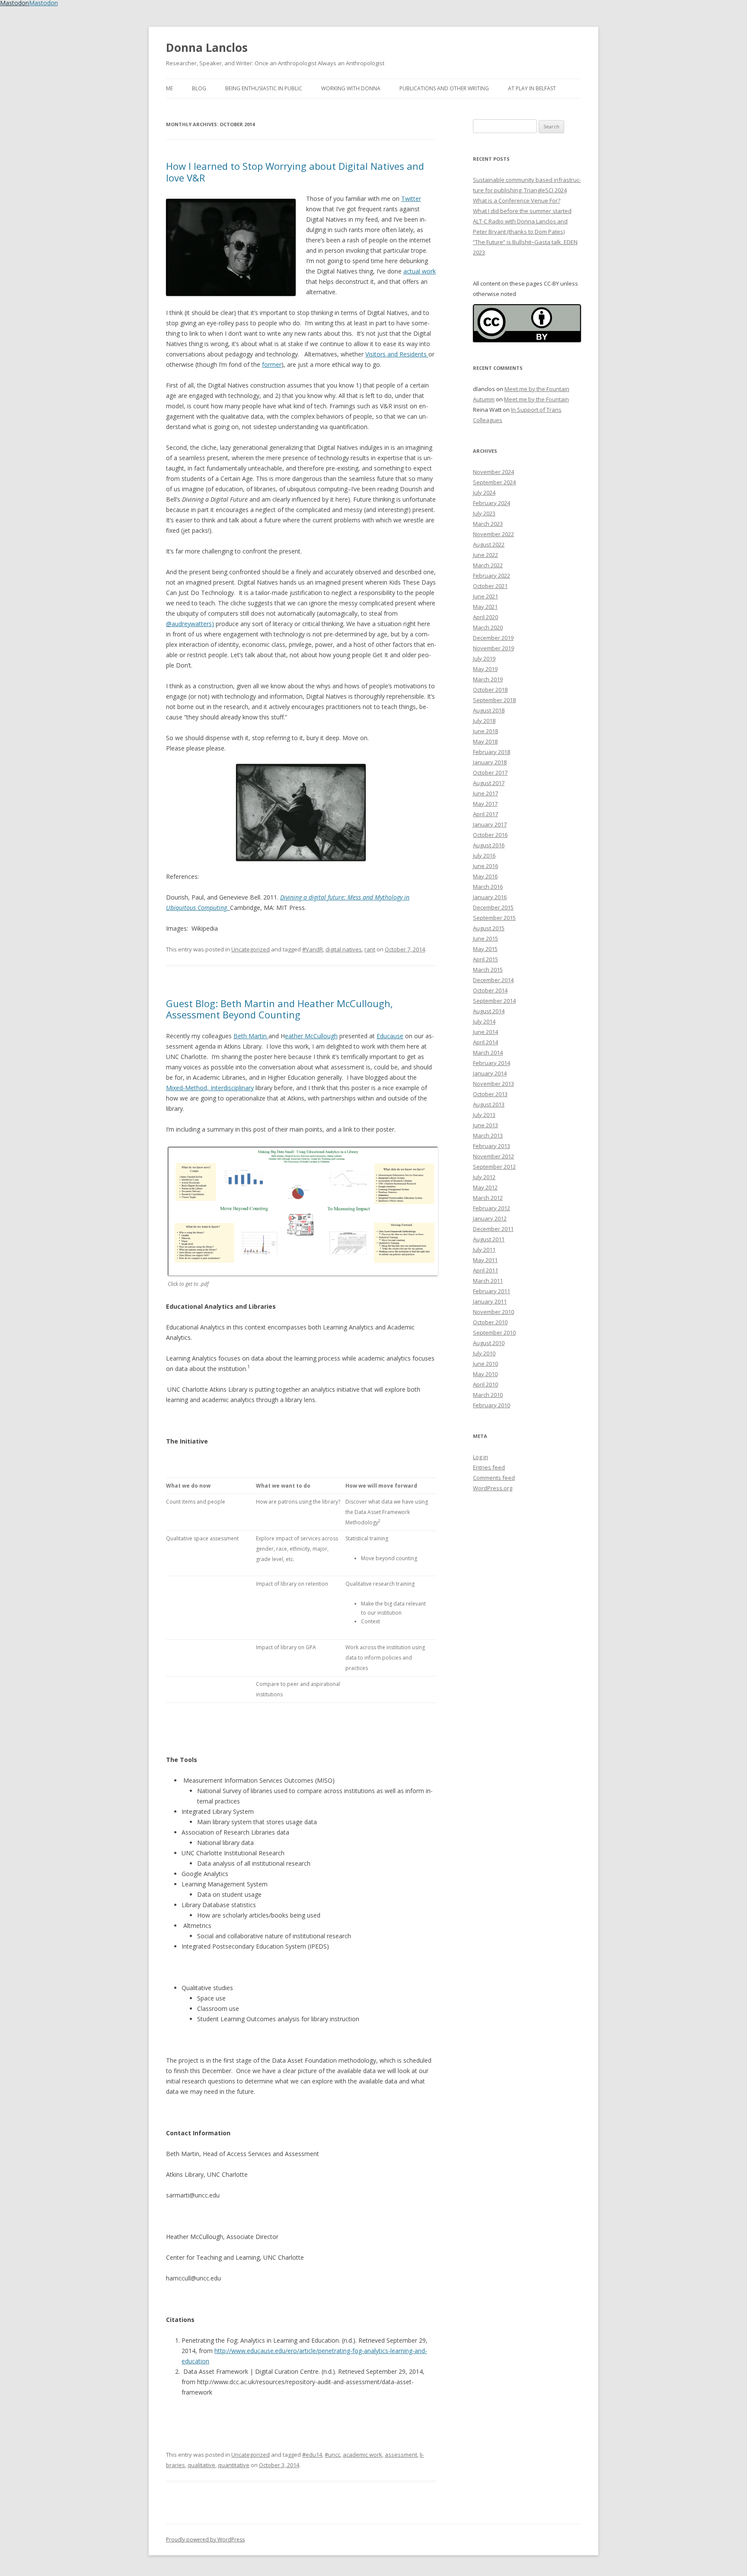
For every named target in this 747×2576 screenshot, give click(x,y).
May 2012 (485, 1187)
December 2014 (493, 980)
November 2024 (493, 472)
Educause (390, 1036)
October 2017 (490, 773)
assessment (401, 2455)
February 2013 (492, 1146)
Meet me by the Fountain (537, 389)
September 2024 (494, 482)
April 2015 (485, 959)
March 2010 (488, 1395)
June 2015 (485, 938)
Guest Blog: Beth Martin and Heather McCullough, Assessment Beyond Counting (279, 1009)
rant (370, 949)
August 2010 (489, 1343)
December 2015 (493, 907)
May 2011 (485, 1260)
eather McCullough (311, 1036)
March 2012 (488, 1198)
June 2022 (485, 555)
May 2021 (485, 607)
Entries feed (489, 1467)
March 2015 (488, 970)
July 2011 (484, 1250)
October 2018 (490, 690)
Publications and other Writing (444, 88)
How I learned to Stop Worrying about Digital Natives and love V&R (295, 172)
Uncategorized (251, 949)
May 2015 (485, 949)
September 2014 (494, 1001)
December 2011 (493, 1229)
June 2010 (485, 1364)
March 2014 (488, 1053)
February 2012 (492, 1208)
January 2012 (490, 1218)
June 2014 (485, 1032)
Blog (199, 88)
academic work (362, 2455)
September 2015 (494, 918)
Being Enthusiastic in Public (264, 88)
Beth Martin (251, 1036)
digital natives (344, 949)
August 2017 (489, 783)
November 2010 (493, 1312)
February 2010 (492, 1405)
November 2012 (493, 1156)
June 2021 (485, 596)
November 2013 (493, 1084)
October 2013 (490, 1094)
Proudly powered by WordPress (205, 2539)
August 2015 (489, 928)
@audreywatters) (190, 624)
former (272, 364)
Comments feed (494, 1478)
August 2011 (489, 1239)
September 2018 (494, 700)
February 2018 (492, 752)
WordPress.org (493, 1488)
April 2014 (485, 1042)
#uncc (332, 2455)
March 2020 (488, 627)
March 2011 (488, 1281)
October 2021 (490, 586)
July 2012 (484, 1177)
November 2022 (493, 534)
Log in (480, 1457)
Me (169, 88)
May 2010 (485, 1374)
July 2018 (484, 721)
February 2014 (492, 1063)
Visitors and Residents (397, 354)
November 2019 (493, 648)
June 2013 (485, 1125)
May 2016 (485, 876)
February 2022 (492, 576)
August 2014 (489, 1011)
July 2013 (484, 1115)
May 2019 (485, 669)
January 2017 (490, 824)
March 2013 (488, 1135)
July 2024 (484, 493)
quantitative (234, 2465)
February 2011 (492, 1291)
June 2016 (485, 866)
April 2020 (485, 617)
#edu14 (312, 2455)
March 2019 (488, 679)
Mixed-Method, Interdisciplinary (210, 1088)
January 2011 (490, 1301)
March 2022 (488, 565)
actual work (420, 271)
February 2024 (492, 503)
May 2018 (485, 741)
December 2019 (493, 638)
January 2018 (490, 762)
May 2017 (485, 804)
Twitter (411, 199)
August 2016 (489, 845)
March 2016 (488, 887)
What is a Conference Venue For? (517, 200)
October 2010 (490, 1322)
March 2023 (488, 524)
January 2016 (490, 897)
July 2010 (484, 1353)
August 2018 (489, 710)
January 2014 (490, 1073)
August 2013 (489, 1104)
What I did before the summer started (522, 211)
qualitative (201, 2465)
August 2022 (489, 544)
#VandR (313, 949)
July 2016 (484, 855)
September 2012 (494, 1167)
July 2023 (484, 513)
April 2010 (485, 1384)
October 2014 (490, 990)
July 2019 (484, 658)
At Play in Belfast (532, 88)
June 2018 (485, 731)
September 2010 (494, 1333)
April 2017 (485, 814)
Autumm (484, 399)
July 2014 (484, 1021)
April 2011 (485, 1270)
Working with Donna (351, 88)
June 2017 (485, 793)
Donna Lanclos (207, 48)
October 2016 (490, 835)
